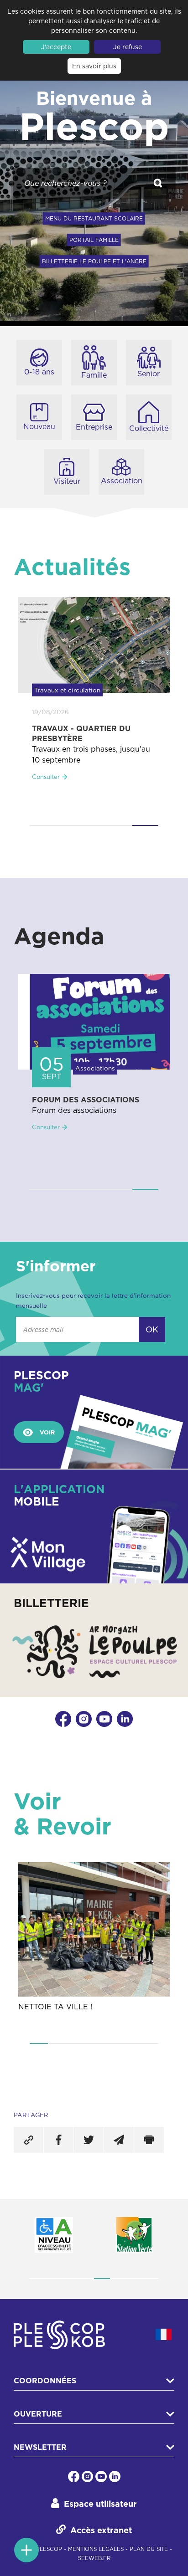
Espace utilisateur (100, 2504)
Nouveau (39, 426)
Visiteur (67, 481)
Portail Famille (94, 240)
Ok (152, 1329)
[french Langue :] (164, 2334)
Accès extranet (101, 2530)
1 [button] (42, 825)
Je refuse (128, 47)
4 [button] (120, 825)
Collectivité (149, 428)
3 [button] (94, 825)
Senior (149, 374)
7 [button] (149, 2043)
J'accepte (56, 47)
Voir (47, 1432)
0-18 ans (39, 372)
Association (122, 480)
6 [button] (131, 2043)
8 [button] (150, 2279)
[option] (94, 698)
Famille (94, 375)
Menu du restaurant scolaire (94, 218)
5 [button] (145, 825)
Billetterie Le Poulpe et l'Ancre (94, 261)
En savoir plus (94, 66)
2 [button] (68, 825)
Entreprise (94, 427)
